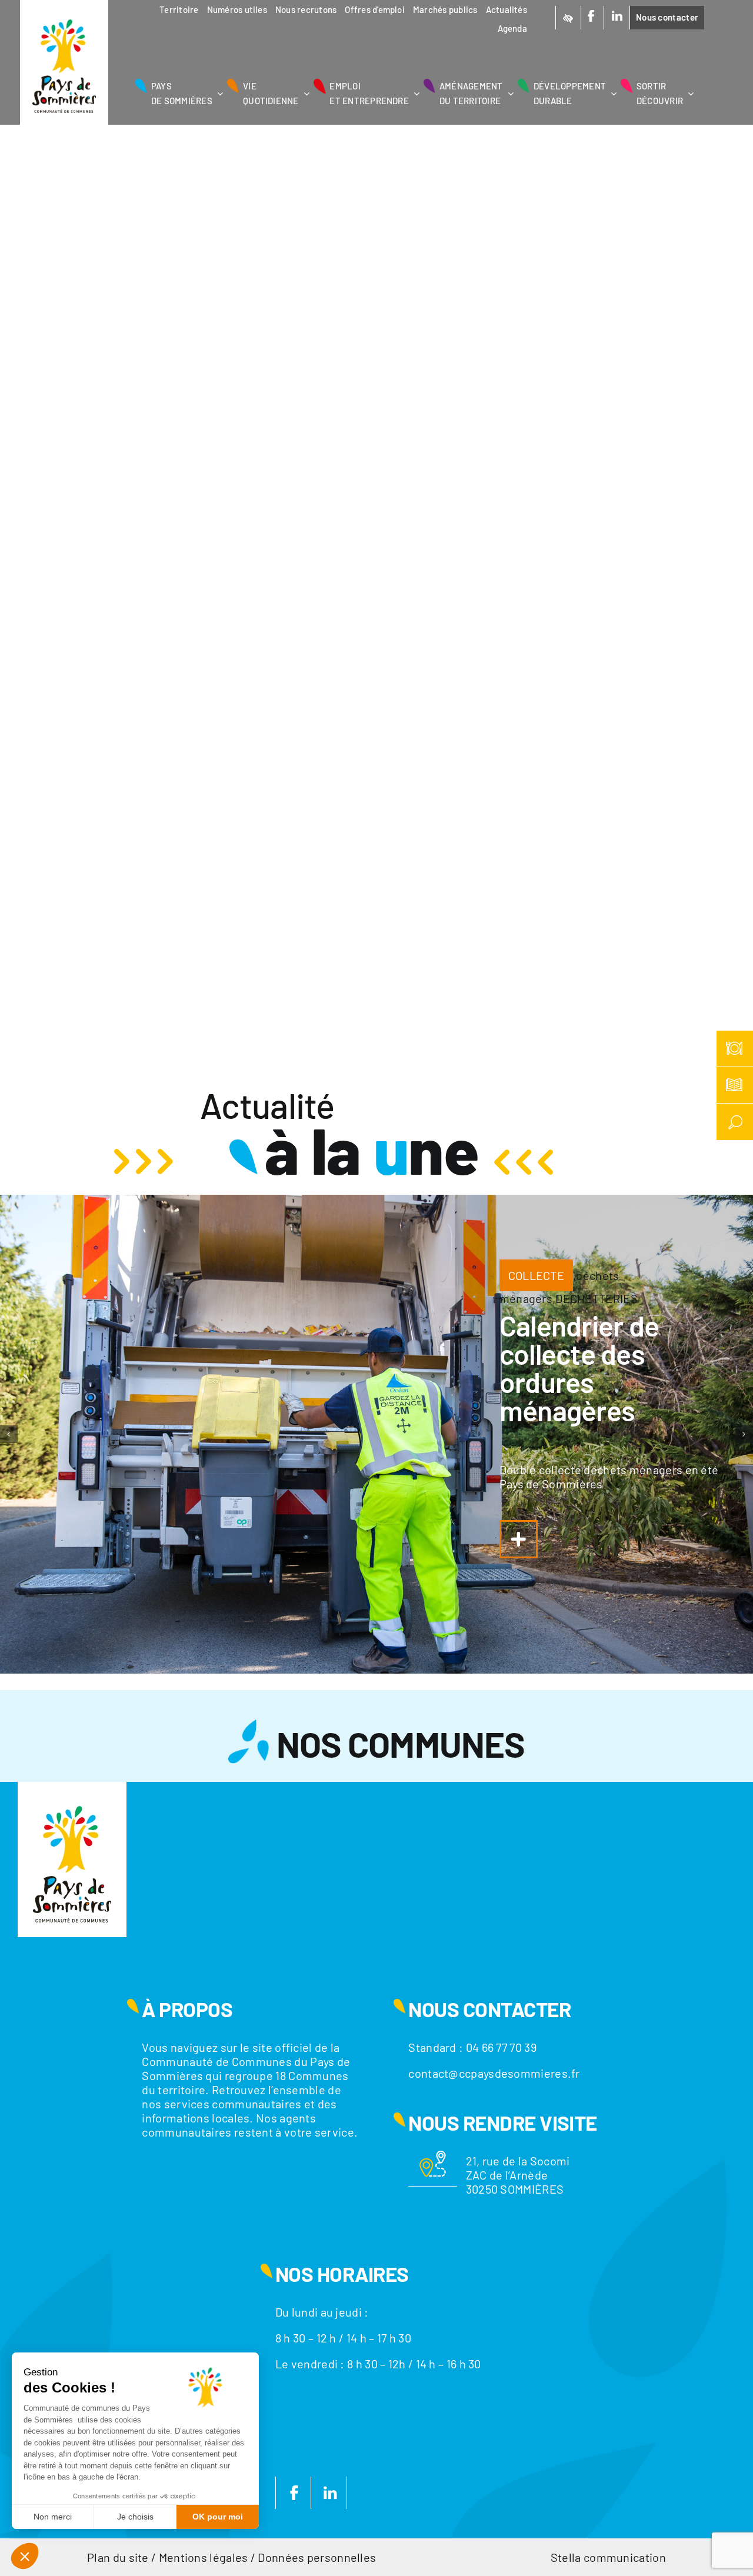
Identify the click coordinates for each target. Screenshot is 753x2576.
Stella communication (608, 2557)
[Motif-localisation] (432, 2157)
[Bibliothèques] (735, 1085)
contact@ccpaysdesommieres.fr (494, 2073)
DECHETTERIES (597, 1298)
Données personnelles (317, 2557)
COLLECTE (536, 1275)
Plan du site (118, 2557)
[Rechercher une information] (735, 1122)
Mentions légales (204, 2557)
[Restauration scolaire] (735, 1049)
